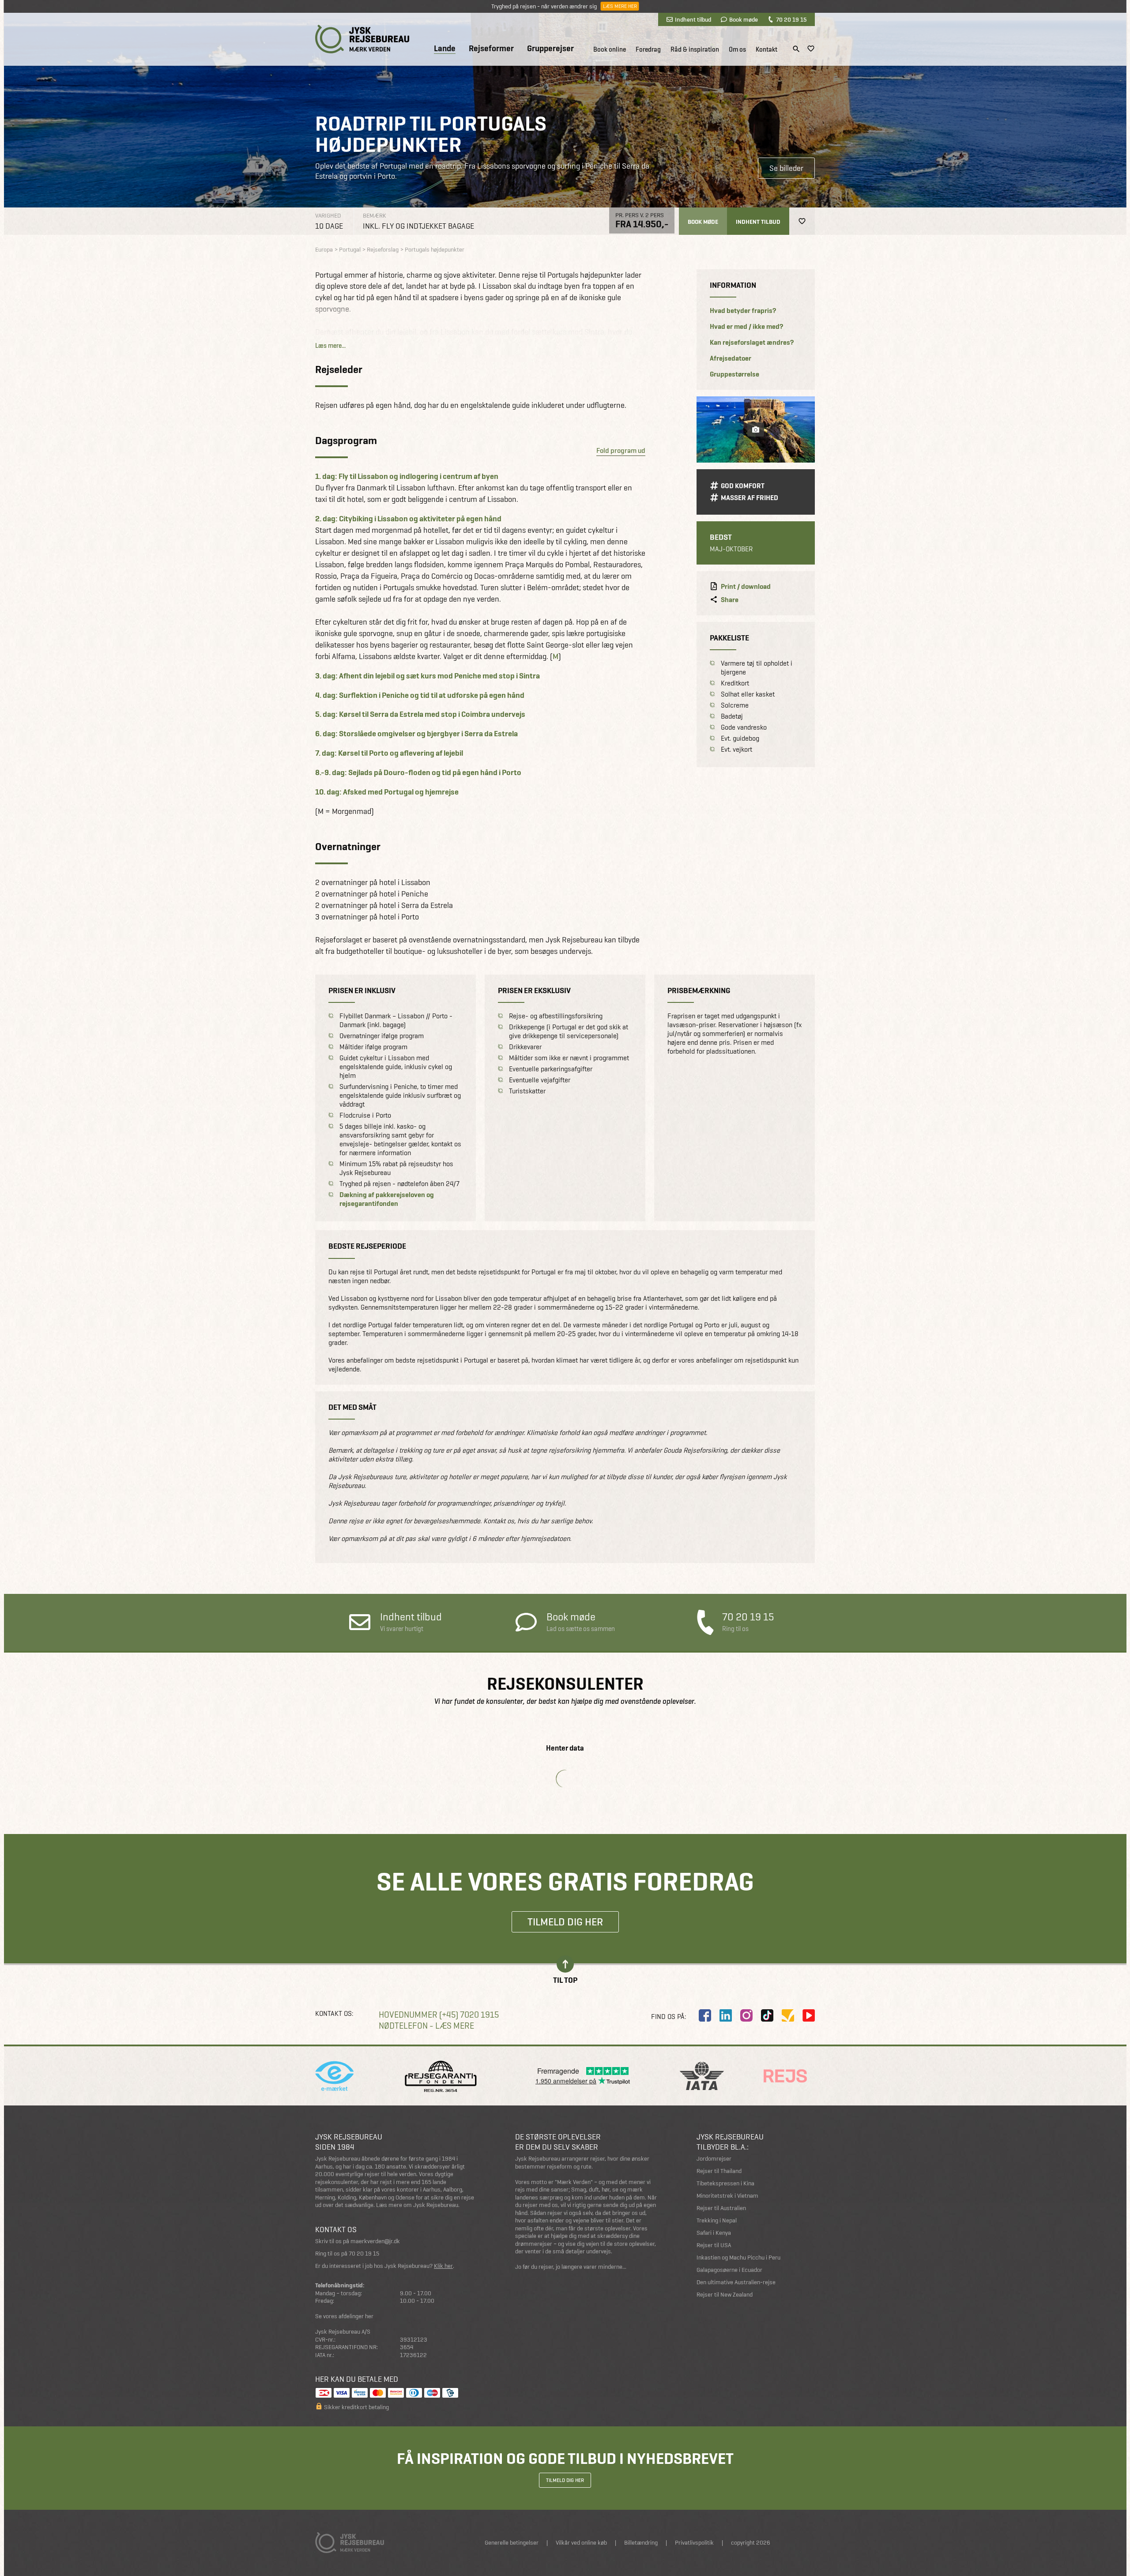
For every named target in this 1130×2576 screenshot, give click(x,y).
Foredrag (648, 49)
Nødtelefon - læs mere (426, 2026)
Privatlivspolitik (694, 2543)
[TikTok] (767, 2015)
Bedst (721, 537)
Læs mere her (620, 6)
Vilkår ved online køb (581, 2543)
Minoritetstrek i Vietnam (727, 2196)
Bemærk (375, 216)
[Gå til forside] (362, 39)
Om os (737, 49)
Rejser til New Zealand (725, 2295)
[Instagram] (746, 2015)
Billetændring (641, 2543)
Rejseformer (491, 49)
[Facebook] (705, 2015)
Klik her (443, 2266)
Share (730, 600)
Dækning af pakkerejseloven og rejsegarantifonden (387, 1199)
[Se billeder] (756, 429)
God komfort (743, 486)
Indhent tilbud (693, 19)
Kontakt (767, 49)
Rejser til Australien (721, 2208)
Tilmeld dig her (565, 1922)
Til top (565, 1979)
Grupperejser (550, 49)
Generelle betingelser (512, 2543)
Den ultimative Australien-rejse (736, 2282)
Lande (445, 49)
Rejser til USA (714, 2245)
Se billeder (786, 168)
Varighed (328, 216)
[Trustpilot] (788, 2015)
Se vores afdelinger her (344, 2316)
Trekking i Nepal (717, 2220)
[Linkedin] (726, 2015)
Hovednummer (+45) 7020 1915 (439, 2015)
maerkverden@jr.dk (375, 2241)
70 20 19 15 (791, 19)
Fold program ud (621, 450)
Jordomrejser (714, 2159)
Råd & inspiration (695, 49)
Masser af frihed (750, 498)
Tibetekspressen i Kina (725, 2183)
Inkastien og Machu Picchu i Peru (738, 2258)
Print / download (746, 587)
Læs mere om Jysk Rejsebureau (417, 2205)
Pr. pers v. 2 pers (640, 215)
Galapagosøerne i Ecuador (729, 2270)
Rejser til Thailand (719, 2171)
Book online (610, 49)
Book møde (744, 19)
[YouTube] (809, 2015)
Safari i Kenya (714, 2233)
